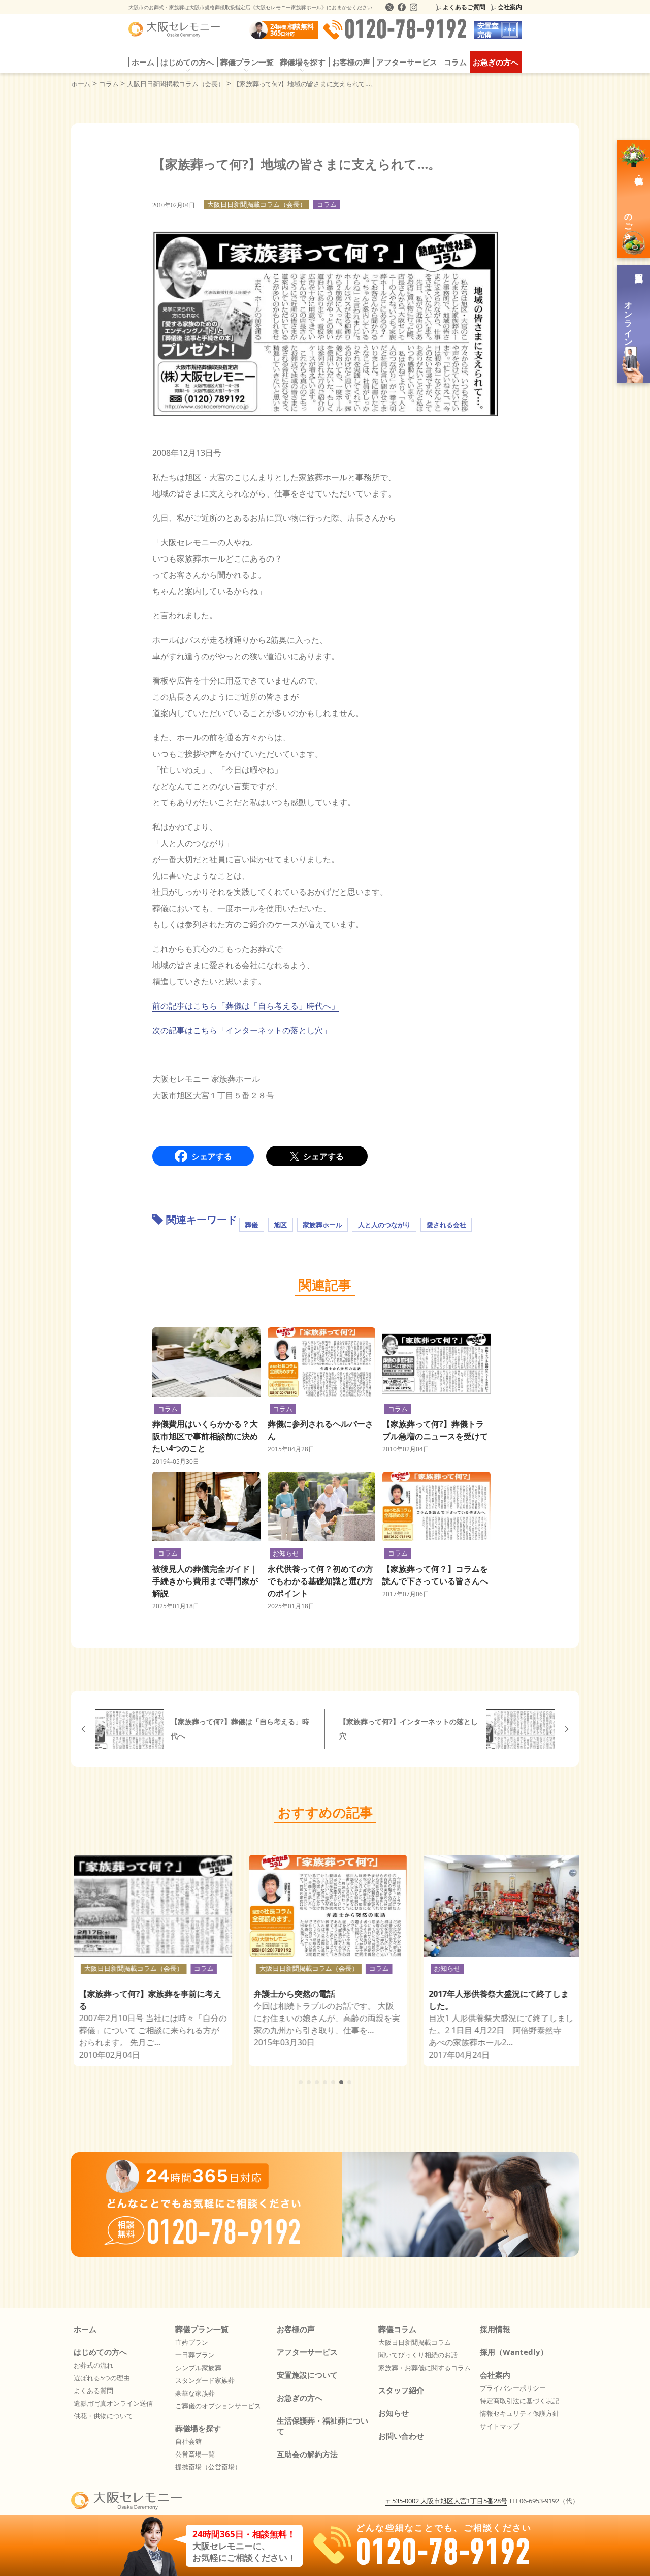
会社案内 (510, 7)
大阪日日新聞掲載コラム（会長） (257, 204)
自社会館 (188, 2441)
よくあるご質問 (464, 7)
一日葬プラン (195, 2355)
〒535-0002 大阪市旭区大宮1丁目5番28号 (446, 2501)
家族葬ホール (322, 1225)
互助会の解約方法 (307, 2454)
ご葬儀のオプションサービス (218, 2406)
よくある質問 (93, 2391)
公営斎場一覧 (195, 2454)
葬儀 (251, 1225)
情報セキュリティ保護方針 (519, 2413)
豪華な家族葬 (195, 2393)
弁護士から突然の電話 (291, 1994)
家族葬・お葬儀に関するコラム (425, 2368)
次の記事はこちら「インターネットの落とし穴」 (242, 1030)
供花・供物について (103, 2416)
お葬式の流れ (93, 2365)
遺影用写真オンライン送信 (113, 2403)
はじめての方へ (100, 2352)
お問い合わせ (401, 2436)
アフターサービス (407, 62)
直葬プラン (192, 2342)
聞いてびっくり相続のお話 (418, 2355)
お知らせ (286, 1553)
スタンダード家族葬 (205, 2380)
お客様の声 (351, 62)
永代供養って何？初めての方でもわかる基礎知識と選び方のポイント (320, 1581)
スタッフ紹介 (401, 2390)
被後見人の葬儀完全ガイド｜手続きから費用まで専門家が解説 (205, 1581)
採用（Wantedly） (514, 2352)
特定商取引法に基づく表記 (519, 2401)
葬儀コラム (397, 2329)
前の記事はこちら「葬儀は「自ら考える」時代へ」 (246, 1006)
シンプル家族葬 (198, 2368)
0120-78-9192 (406, 30)
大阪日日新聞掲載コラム (415, 2342)
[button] (301, 2082)
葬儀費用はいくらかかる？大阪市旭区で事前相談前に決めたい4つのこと (205, 1436)
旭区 (280, 1225)
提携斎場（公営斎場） (208, 2467)
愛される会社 (446, 1225)
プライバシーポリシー (513, 2388)
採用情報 (495, 2329)
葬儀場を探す (198, 2428)
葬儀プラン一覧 (202, 2329)
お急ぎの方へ (496, 62)
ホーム (143, 62)
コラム (455, 62)
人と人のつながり (384, 1225)
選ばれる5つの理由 (102, 2378)
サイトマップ (500, 2426)
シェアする (212, 1156)
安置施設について (307, 2375)
